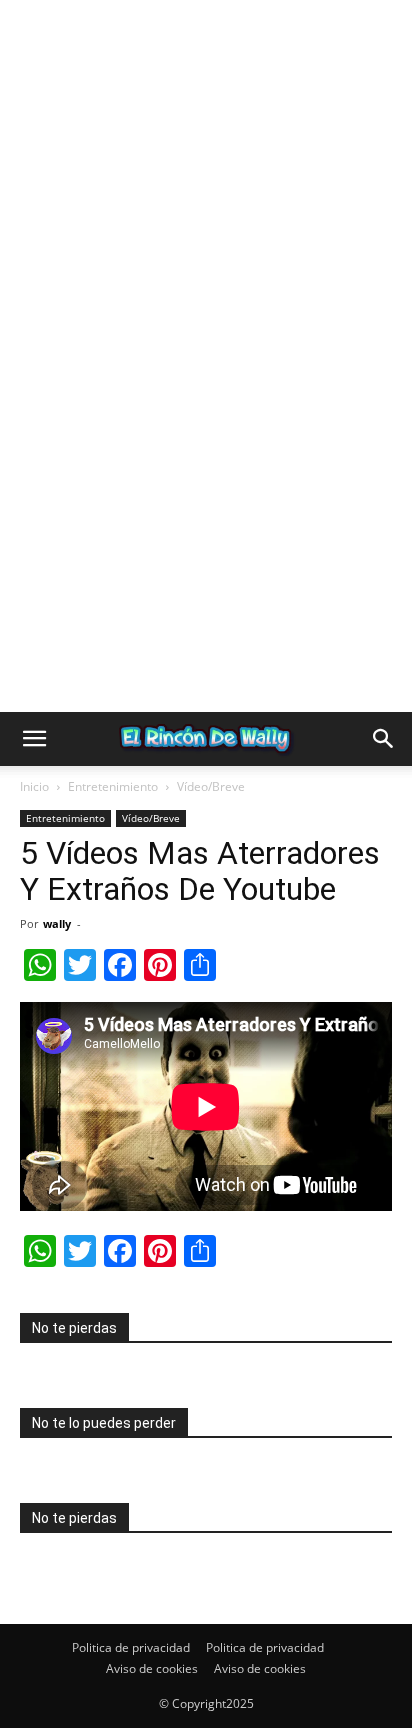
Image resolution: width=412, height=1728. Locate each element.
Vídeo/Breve (211, 786)
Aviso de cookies (152, 1668)
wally (57, 923)
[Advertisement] (206, 206)
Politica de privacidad (131, 1647)
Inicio (34, 786)
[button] (34, 739)
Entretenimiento (113, 786)
